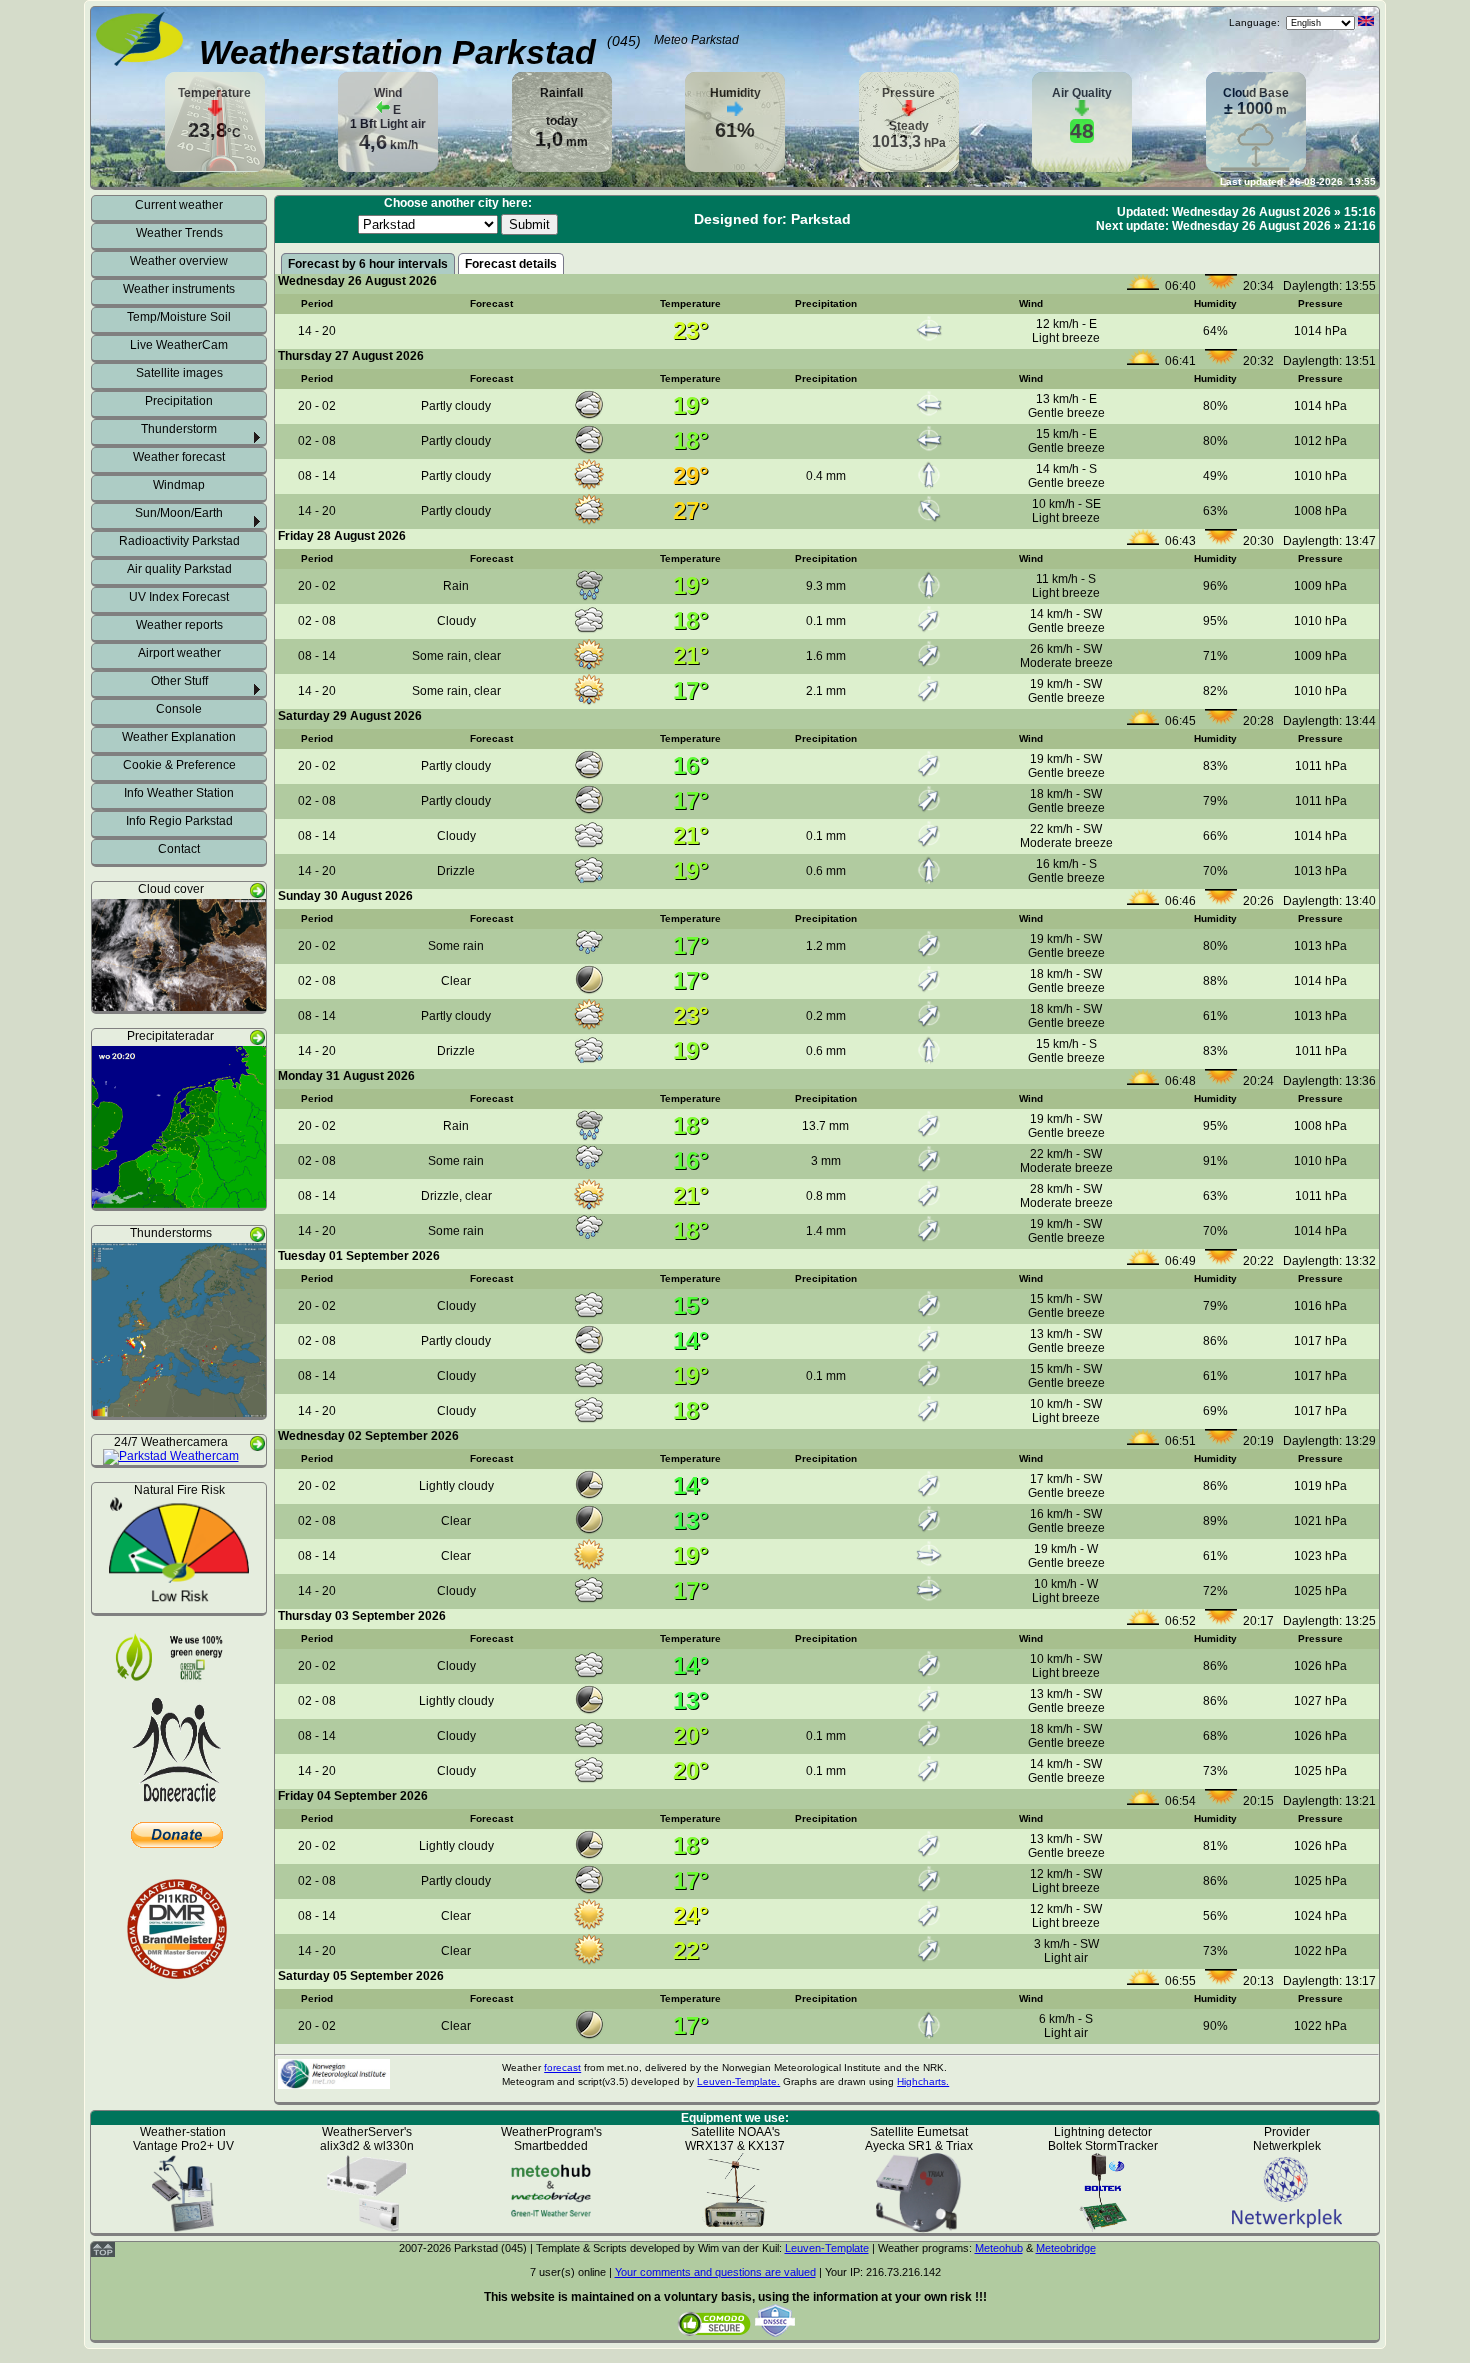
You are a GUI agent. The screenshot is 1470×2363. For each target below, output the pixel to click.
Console (179, 709)
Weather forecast (179, 457)
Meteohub (999, 2248)
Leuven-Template (827, 2248)
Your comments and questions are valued (715, 2272)
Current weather (179, 205)
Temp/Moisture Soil (179, 317)
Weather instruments (179, 289)
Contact (179, 849)
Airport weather (179, 653)
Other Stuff (179, 681)
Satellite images (179, 373)
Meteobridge (1066, 2248)
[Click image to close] (179, 1004)
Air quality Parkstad (179, 569)
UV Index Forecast (179, 597)
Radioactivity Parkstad (179, 541)
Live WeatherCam (179, 345)
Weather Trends (179, 233)
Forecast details (511, 264)
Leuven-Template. (738, 2081)
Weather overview (179, 261)
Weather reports (179, 625)
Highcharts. (923, 2081)
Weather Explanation (179, 737)
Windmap (179, 485)
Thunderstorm (179, 429)
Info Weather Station (179, 793)
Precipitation (179, 401)
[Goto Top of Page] (103, 2253)
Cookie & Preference (179, 765)
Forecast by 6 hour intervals (368, 264)
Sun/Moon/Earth (179, 513)
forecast (562, 2067)
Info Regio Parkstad (179, 821)
